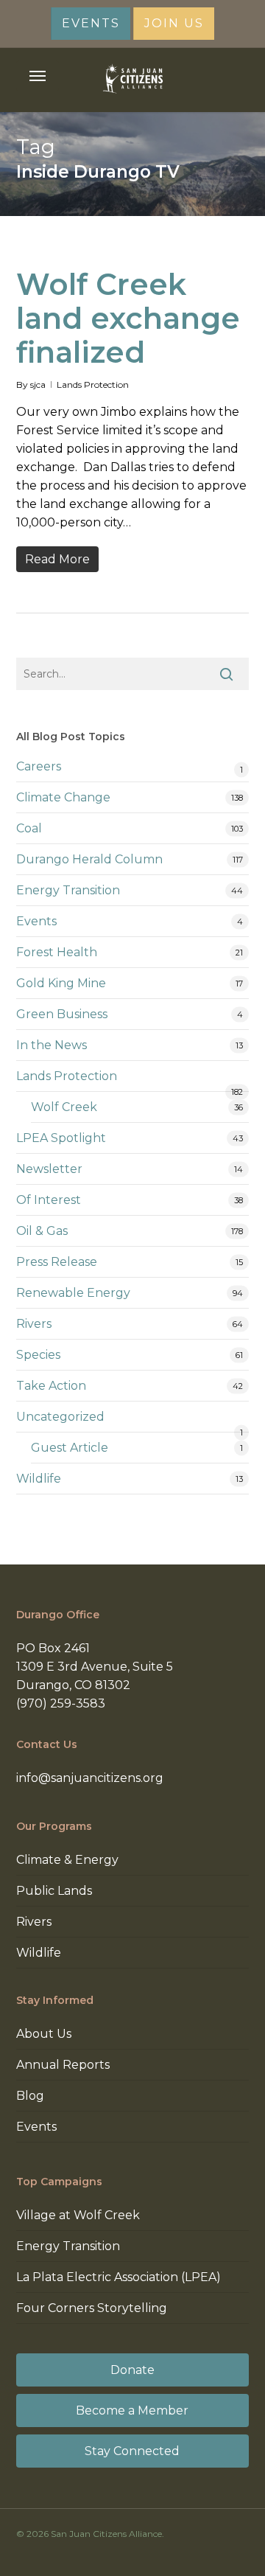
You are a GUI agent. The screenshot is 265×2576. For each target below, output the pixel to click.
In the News (52, 1045)
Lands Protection (93, 384)
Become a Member (132, 2410)
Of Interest (49, 1200)
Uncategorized (60, 1417)
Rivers (34, 1324)
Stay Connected (132, 2451)
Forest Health (57, 952)
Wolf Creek (64, 1107)
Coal (29, 828)
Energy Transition (68, 890)
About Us (44, 2034)
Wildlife (39, 1479)
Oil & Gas (42, 1231)
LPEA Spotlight (61, 1138)
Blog (30, 2096)
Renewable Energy (73, 1293)
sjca (38, 384)
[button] (38, 76)
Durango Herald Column (89, 859)
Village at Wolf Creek (78, 2215)
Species (38, 1355)
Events (36, 921)
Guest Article (70, 1448)
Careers (39, 766)
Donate (132, 2370)
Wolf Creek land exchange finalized (128, 318)
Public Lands (54, 1891)
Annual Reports (63, 2065)
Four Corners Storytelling (92, 2308)
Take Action (51, 1386)
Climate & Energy (67, 1860)
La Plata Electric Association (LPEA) (119, 2277)
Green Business (62, 1014)
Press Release (57, 1262)
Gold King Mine (61, 983)
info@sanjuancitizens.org (90, 1778)
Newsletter (49, 1169)
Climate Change (63, 797)
